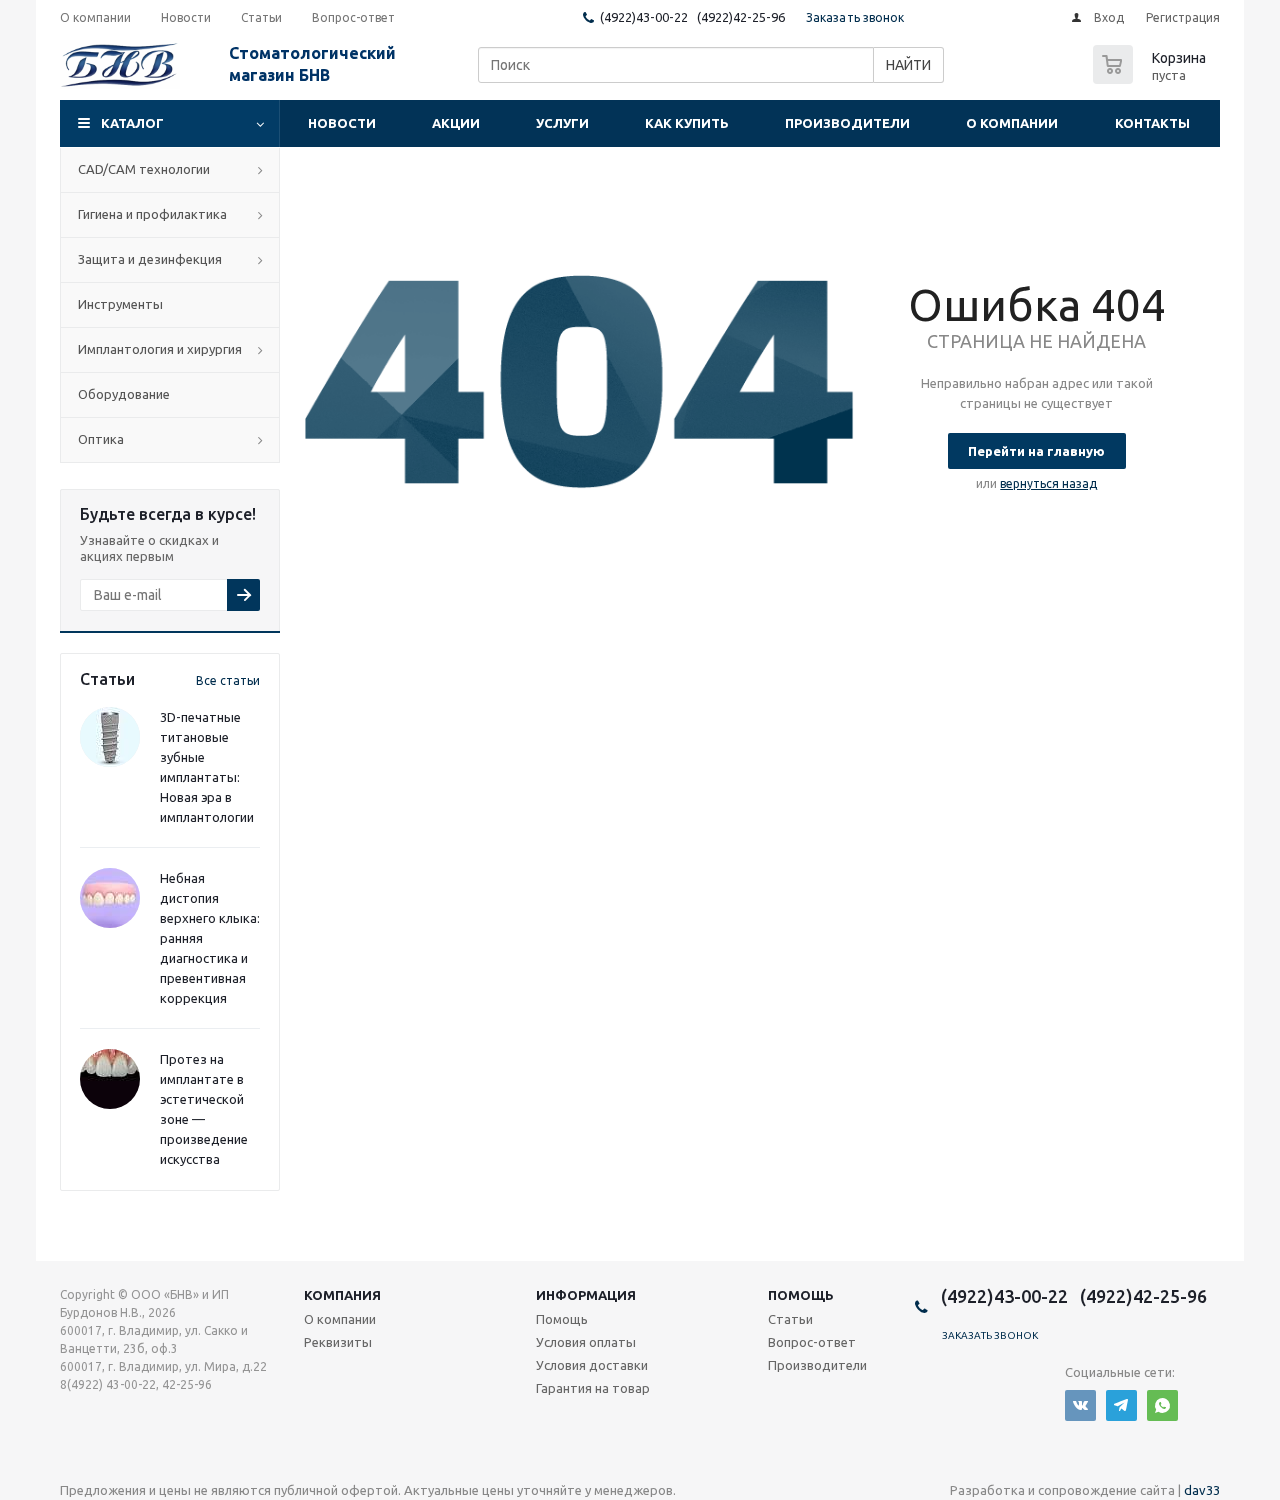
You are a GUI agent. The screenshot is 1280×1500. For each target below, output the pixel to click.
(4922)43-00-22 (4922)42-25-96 (692, 17)
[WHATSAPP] (1162, 1405)
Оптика (101, 439)
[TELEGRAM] (1121, 1405)
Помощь (801, 1295)
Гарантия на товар (593, 1388)
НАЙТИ (908, 65)
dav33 (1202, 1490)
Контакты (1152, 123)
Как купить (687, 123)
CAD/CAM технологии (144, 169)
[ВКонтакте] (1080, 1405)
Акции (456, 123)
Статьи (790, 1319)
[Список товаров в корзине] (1152, 78)
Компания (342, 1295)
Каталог (132, 123)
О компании (1012, 123)
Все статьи (228, 680)
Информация (586, 1295)
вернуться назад (1048, 483)
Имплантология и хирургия (160, 349)
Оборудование (124, 394)
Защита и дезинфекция (150, 259)
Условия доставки (592, 1365)
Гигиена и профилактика (152, 214)
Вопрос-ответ (812, 1342)
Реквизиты (338, 1342)
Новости (342, 123)
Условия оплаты (586, 1342)
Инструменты (120, 304)
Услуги (562, 123)
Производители (847, 123)
